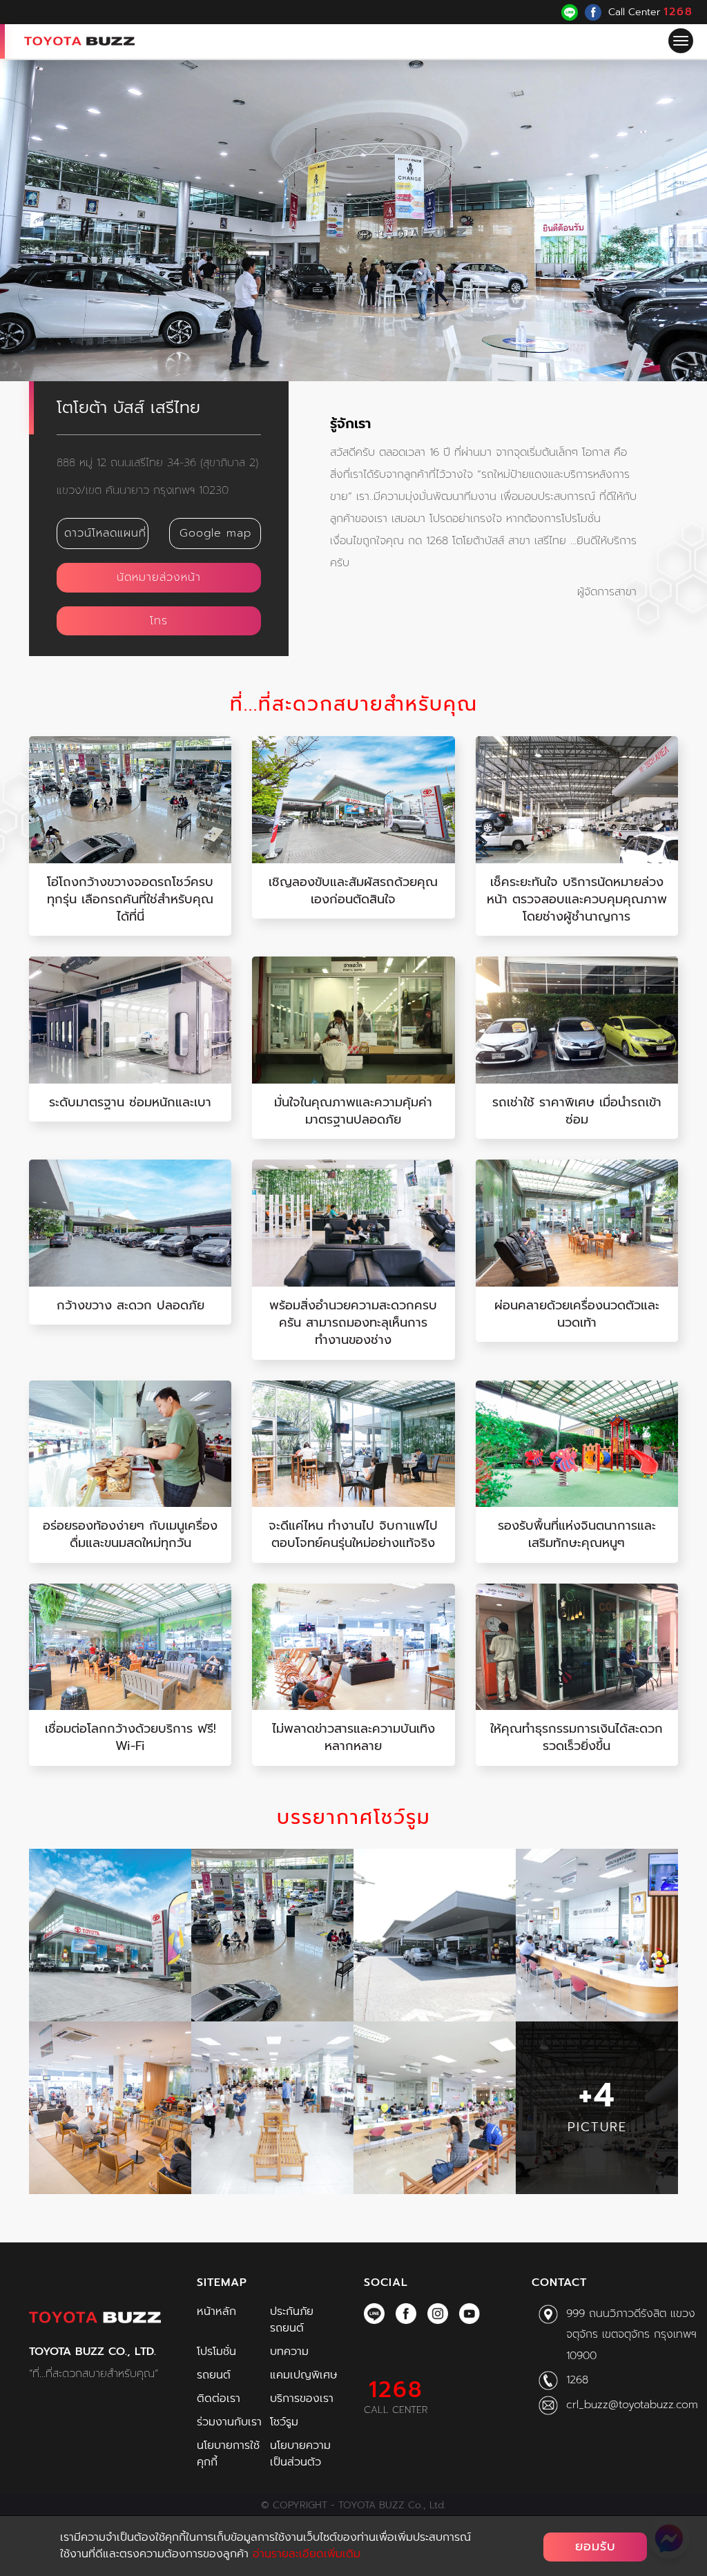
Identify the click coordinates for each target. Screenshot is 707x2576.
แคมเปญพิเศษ (303, 2375)
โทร (159, 621)
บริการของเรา (302, 2399)
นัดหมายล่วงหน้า (159, 577)
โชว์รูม (284, 2422)
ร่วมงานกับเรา (229, 2422)
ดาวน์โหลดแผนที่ (105, 533)
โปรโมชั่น (216, 2352)
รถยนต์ (214, 2375)
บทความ (289, 2352)
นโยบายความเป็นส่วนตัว (300, 2454)
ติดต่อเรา (219, 2399)
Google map (215, 533)
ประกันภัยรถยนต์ (292, 2320)
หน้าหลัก (216, 2311)
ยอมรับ (595, 2546)
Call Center (651, 12)
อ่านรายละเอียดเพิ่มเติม (307, 2554)
